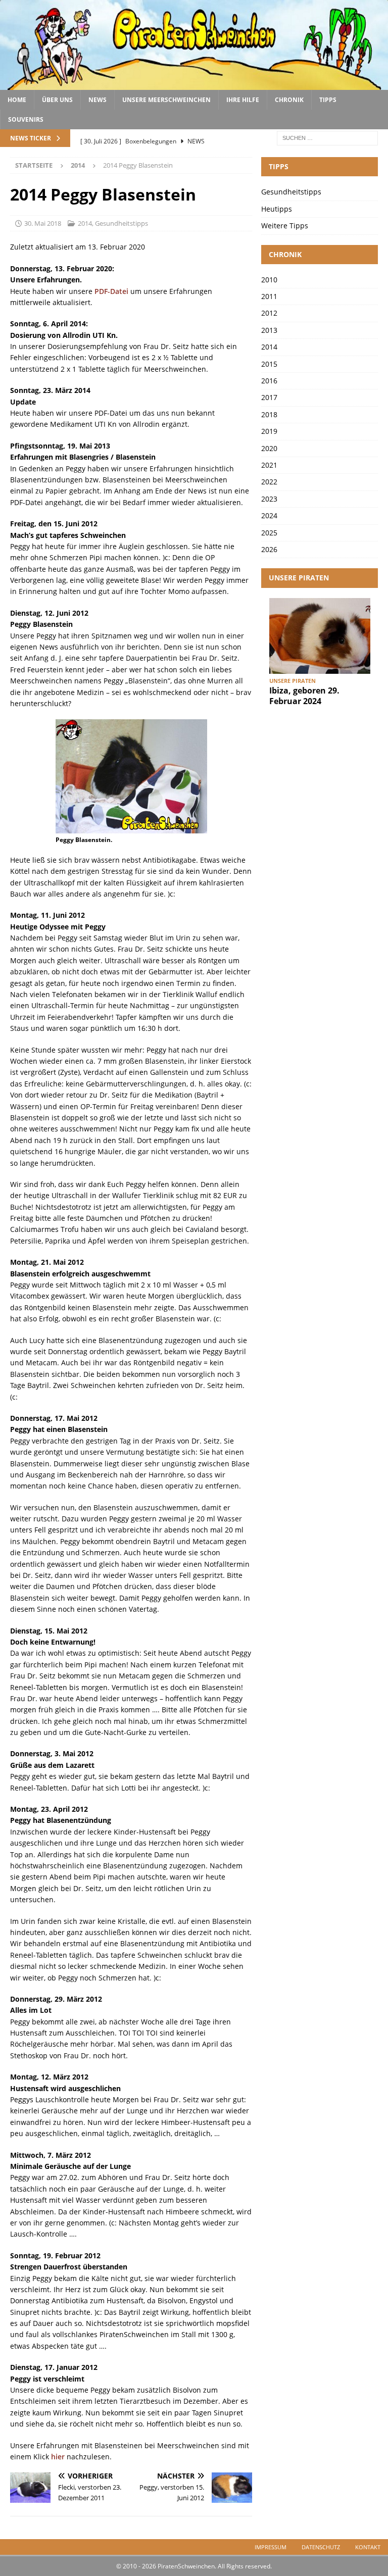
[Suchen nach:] (327, 137)
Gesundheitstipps (122, 223)
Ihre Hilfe (243, 100)
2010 (269, 280)
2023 (269, 499)
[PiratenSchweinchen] (194, 84)
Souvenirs (26, 119)
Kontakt (368, 2547)
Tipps (328, 100)
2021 (269, 465)
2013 (269, 330)
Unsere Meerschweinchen (166, 100)
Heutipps (277, 209)
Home (17, 100)
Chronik (289, 100)
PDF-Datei (111, 291)
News (98, 100)
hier (58, 2457)
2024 (269, 515)
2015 (269, 364)
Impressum (271, 2547)
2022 (269, 482)
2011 (269, 296)
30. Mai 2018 (43, 223)
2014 (85, 223)
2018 (269, 414)
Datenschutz (321, 2547)
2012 (269, 313)
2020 (269, 448)
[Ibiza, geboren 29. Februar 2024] (320, 636)
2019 (269, 431)
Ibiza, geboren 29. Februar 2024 (304, 696)
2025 (269, 533)
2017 (269, 397)
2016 (269, 381)
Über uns (57, 100)
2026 (269, 549)
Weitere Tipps (285, 226)
